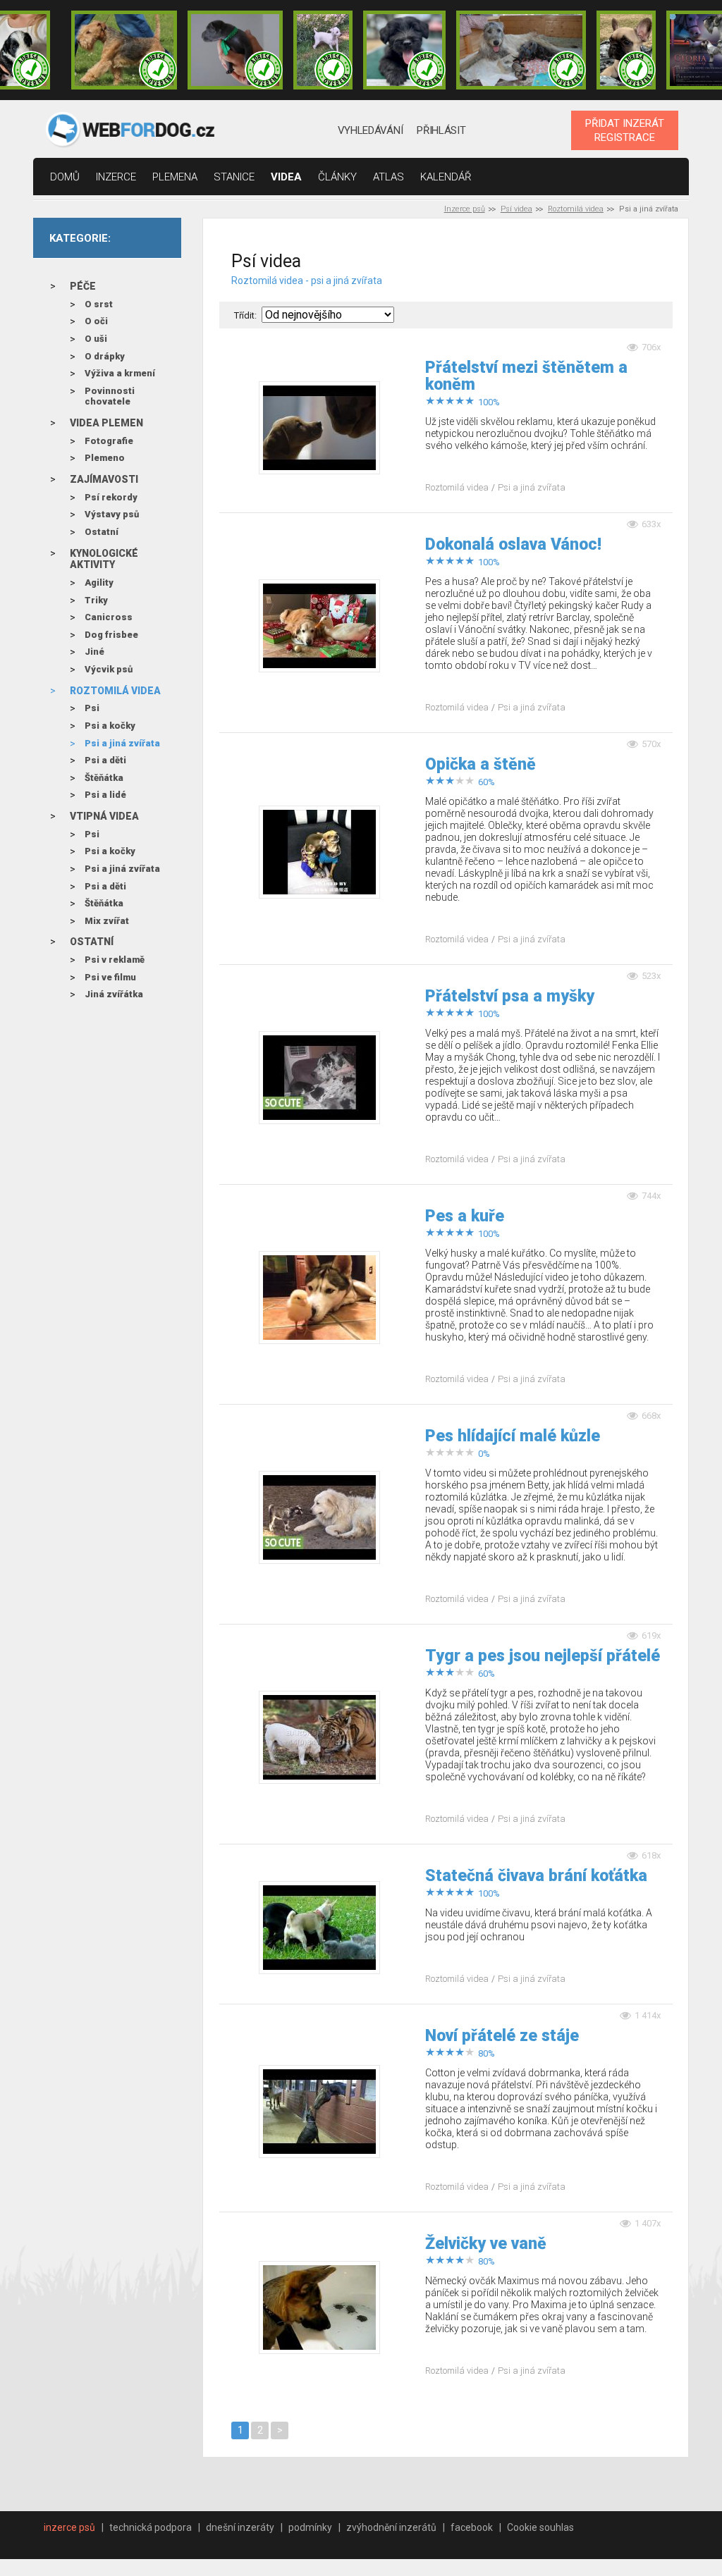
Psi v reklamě (115, 960)
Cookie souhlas (540, 2527)
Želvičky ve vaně (486, 2244)
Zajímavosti (104, 479)
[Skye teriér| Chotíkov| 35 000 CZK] (404, 50)
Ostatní (102, 532)
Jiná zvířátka (114, 994)
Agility (99, 583)
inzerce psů (69, 2527)
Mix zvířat (107, 921)
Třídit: (245, 315)
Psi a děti (105, 760)
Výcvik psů (109, 669)
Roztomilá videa (576, 209)
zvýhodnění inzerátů (391, 2527)
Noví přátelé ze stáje (502, 2036)
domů (65, 177)
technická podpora (151, 2527)
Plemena (175, 177)
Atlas (388, 177)
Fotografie (109, 441)
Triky (96, 600)
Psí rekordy (111, 497)
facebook (472, 2527)
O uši (96, 339)
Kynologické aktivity (104, 559)
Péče (83, 286)
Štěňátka (104, 778)
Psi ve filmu (110, 977)
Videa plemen (106, 423)
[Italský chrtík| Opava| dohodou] (323, 50)
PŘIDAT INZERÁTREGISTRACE (625, 130)
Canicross (109, 617)
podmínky (310, 2527)
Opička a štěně (481, 765)
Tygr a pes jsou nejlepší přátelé (543, 1656)
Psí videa (516, 209)
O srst (99, 304)
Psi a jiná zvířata (122, 743)
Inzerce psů (465, 209)
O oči (96, 321)
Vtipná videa (104, 816)
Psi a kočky (110, 726)
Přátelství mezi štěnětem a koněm (526, 376)
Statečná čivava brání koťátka (536, 1876)
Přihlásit (441, 130)
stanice (234, 177)
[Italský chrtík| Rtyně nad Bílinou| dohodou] (235, 50)
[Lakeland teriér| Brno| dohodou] (124, 50)
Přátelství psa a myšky (510, 997)
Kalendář (446, 177)
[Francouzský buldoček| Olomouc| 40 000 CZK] (626, 50)
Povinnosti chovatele (110, 396)
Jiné (94, 652)
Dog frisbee (111, 635)
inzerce (116, 177)
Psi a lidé (105, 795)
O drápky (105, 356)
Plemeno (105, 458)
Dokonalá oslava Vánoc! (513, 545)
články (337, 177)
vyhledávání (371, 130)
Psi (92, 708)
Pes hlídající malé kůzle (513, 1436)
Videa (286, 177)
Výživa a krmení (120, 373)
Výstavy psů (112, 514)
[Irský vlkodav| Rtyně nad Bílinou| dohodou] (521, 50)
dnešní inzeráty (240, 2527)
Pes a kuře (465, 1216)
